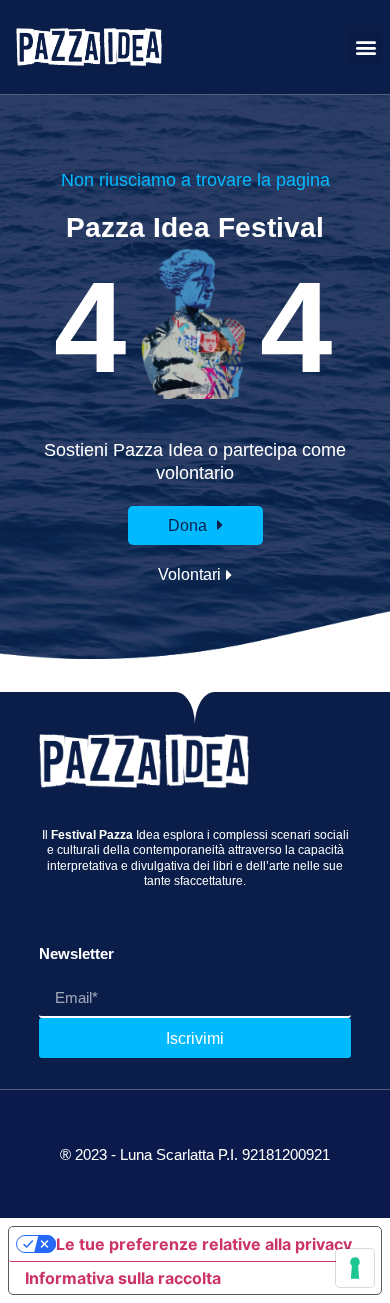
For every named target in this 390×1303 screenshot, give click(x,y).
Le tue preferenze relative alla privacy (204, 1244)
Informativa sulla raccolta (123, 1278)
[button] (365, 47)
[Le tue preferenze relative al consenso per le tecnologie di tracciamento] (355, 1268)
